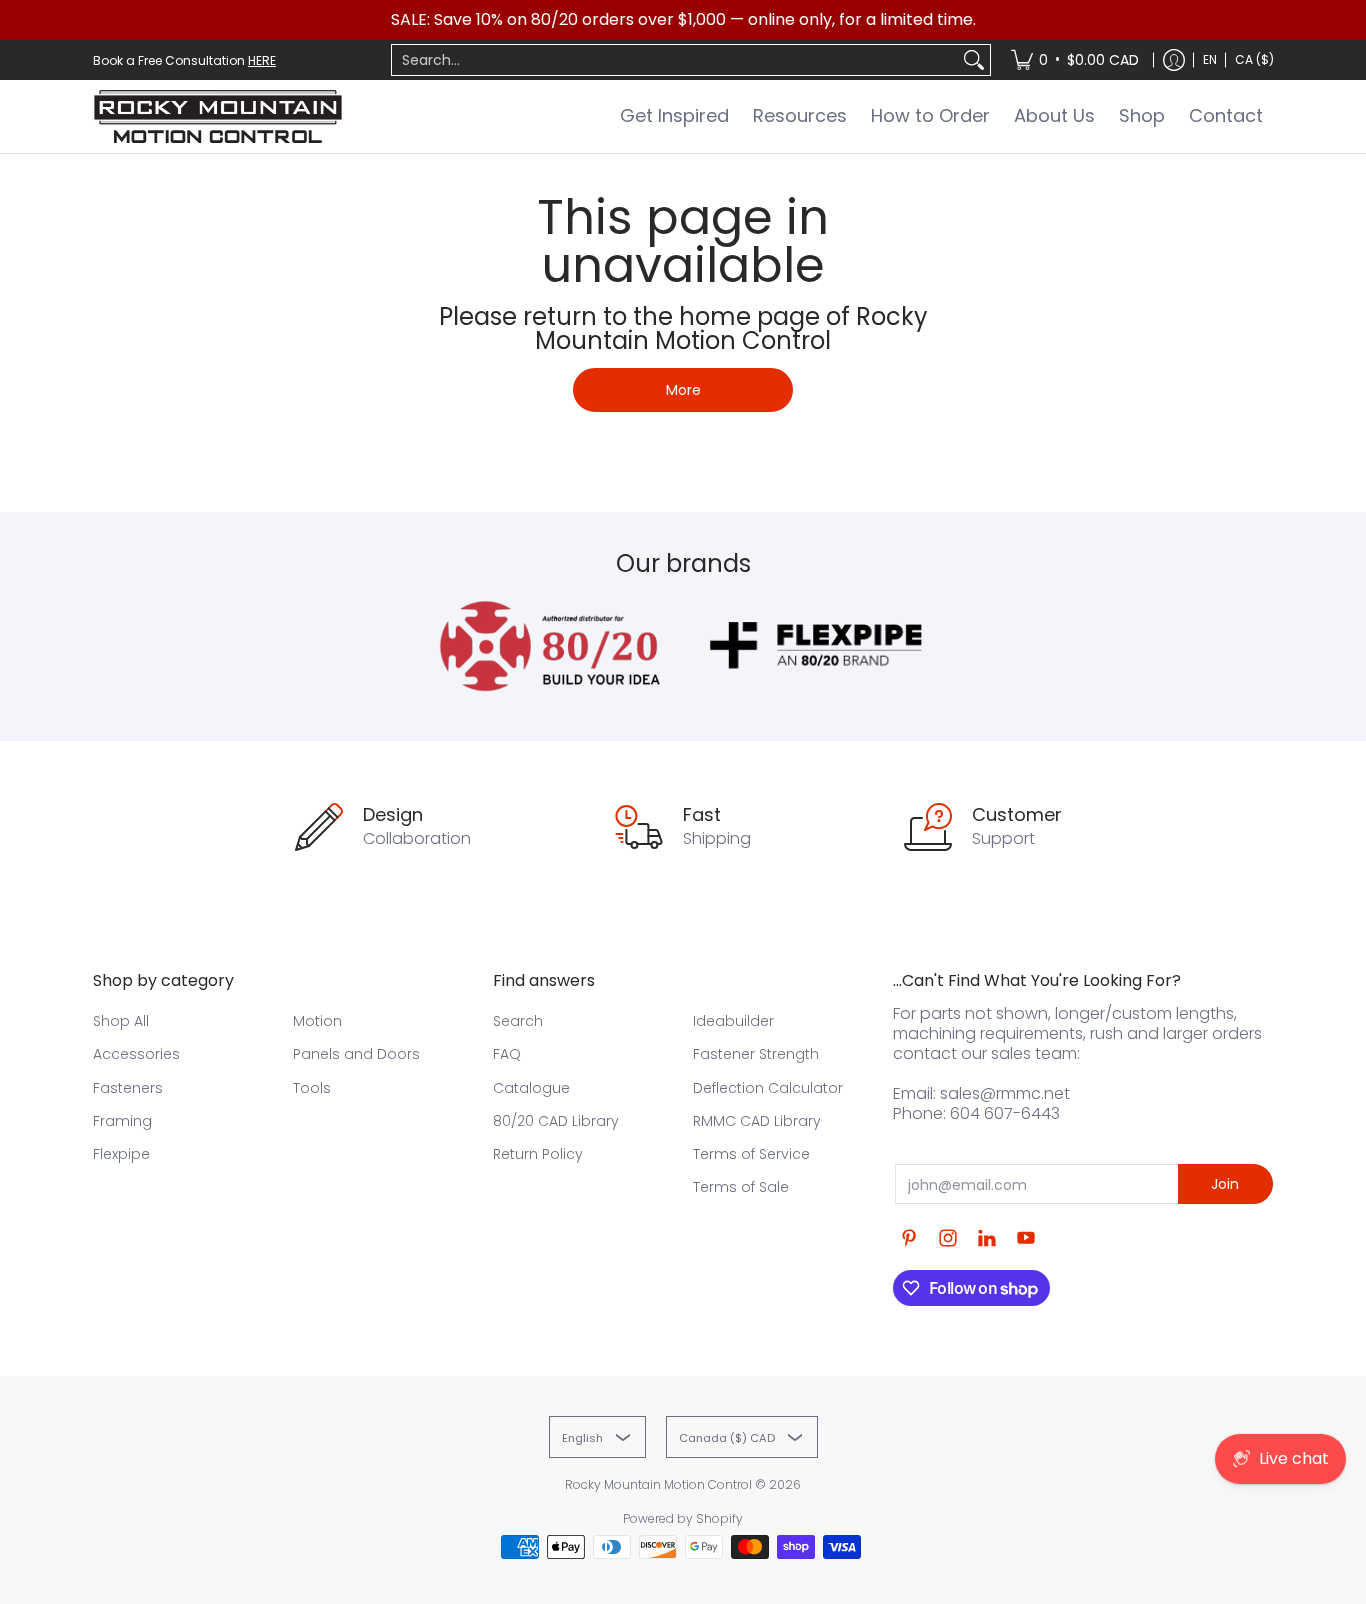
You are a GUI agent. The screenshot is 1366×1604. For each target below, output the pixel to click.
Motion (317, 1021)
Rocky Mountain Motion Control (658, 1484)
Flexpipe (121, 1154)
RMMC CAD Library (757, 1121)
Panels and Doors (356, 1054)
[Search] (974, 60)
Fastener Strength (756, 1054)
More (683, 390)
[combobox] (675, 60)
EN (1210, 59)
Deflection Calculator (768, 1088)
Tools (312, 1088)
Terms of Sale (741, 1187)
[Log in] (1174, 60)
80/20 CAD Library (556, 1121)
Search (518, 1021)
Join (1225, 1184)
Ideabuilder (733, 1021)
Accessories (136, 1054)
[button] (909, 1238)
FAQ (507, 1054)
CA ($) (1254, 59)
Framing (122, 1121)
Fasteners (128, 1088)
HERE (262, 60)
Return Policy (538, 1154)
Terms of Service (751, 1154)
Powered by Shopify (683, 1518)
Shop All (121, 1021)
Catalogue (531, 1088)
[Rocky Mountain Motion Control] (218, 116)
